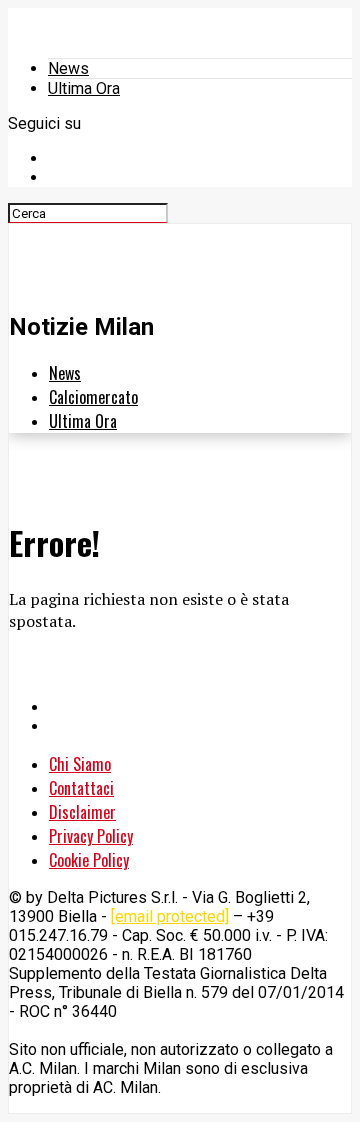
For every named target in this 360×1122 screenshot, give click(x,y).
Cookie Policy (89, 860)
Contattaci (81, 788)
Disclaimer (82, 812)
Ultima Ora (84, 88)
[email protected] (170, 916)
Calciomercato (93, 397)
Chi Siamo (80, 764)
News (68, 68)
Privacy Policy (91, 836)
